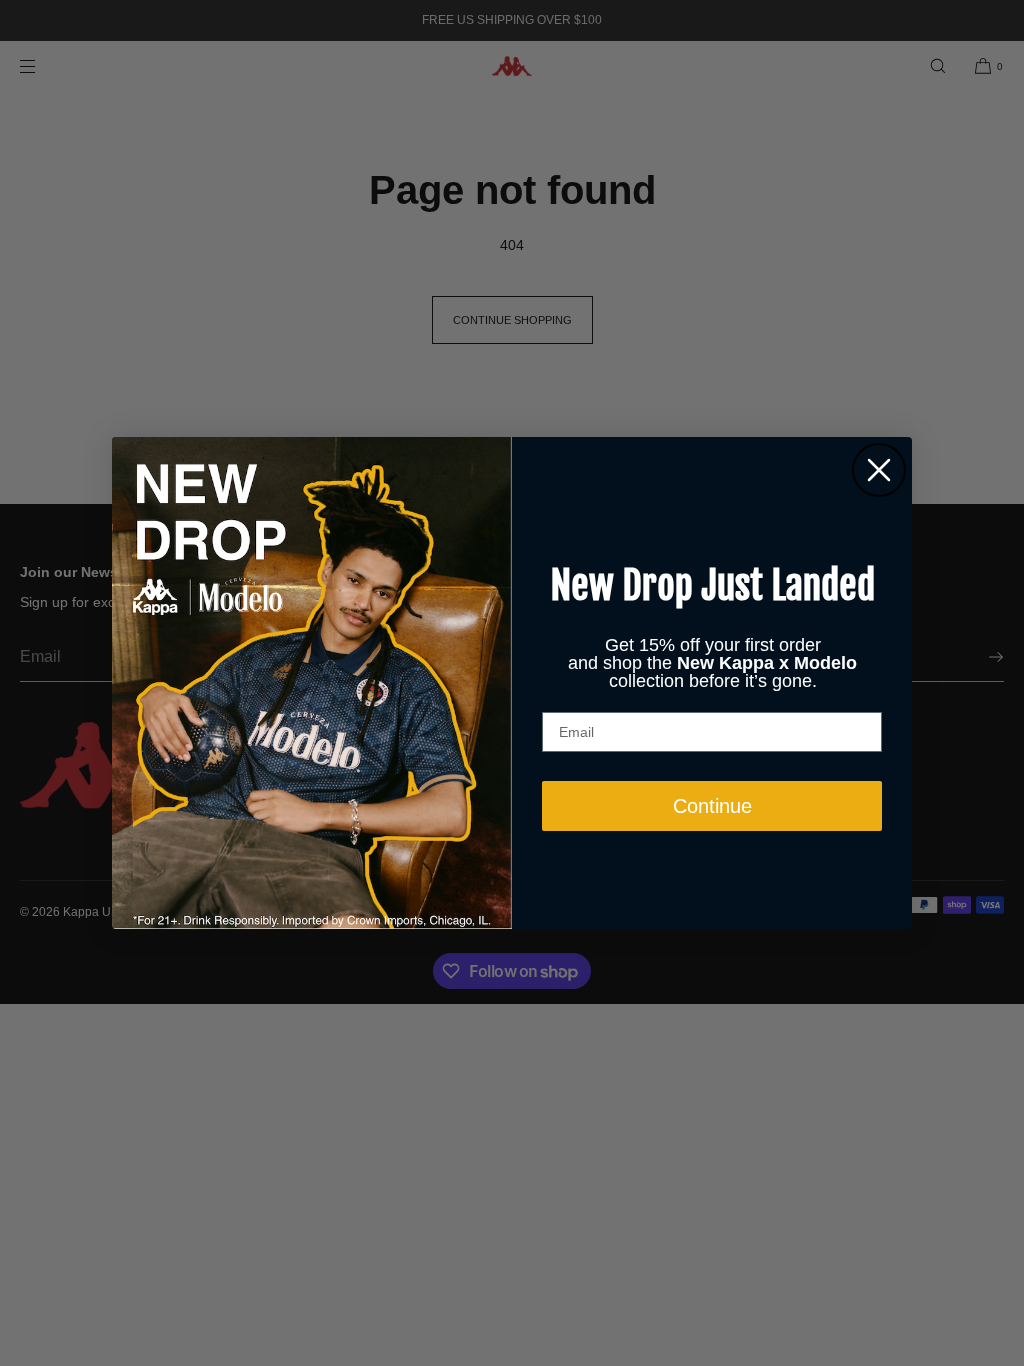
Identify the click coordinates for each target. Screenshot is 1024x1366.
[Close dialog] (879, 470)
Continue (712, 806)
